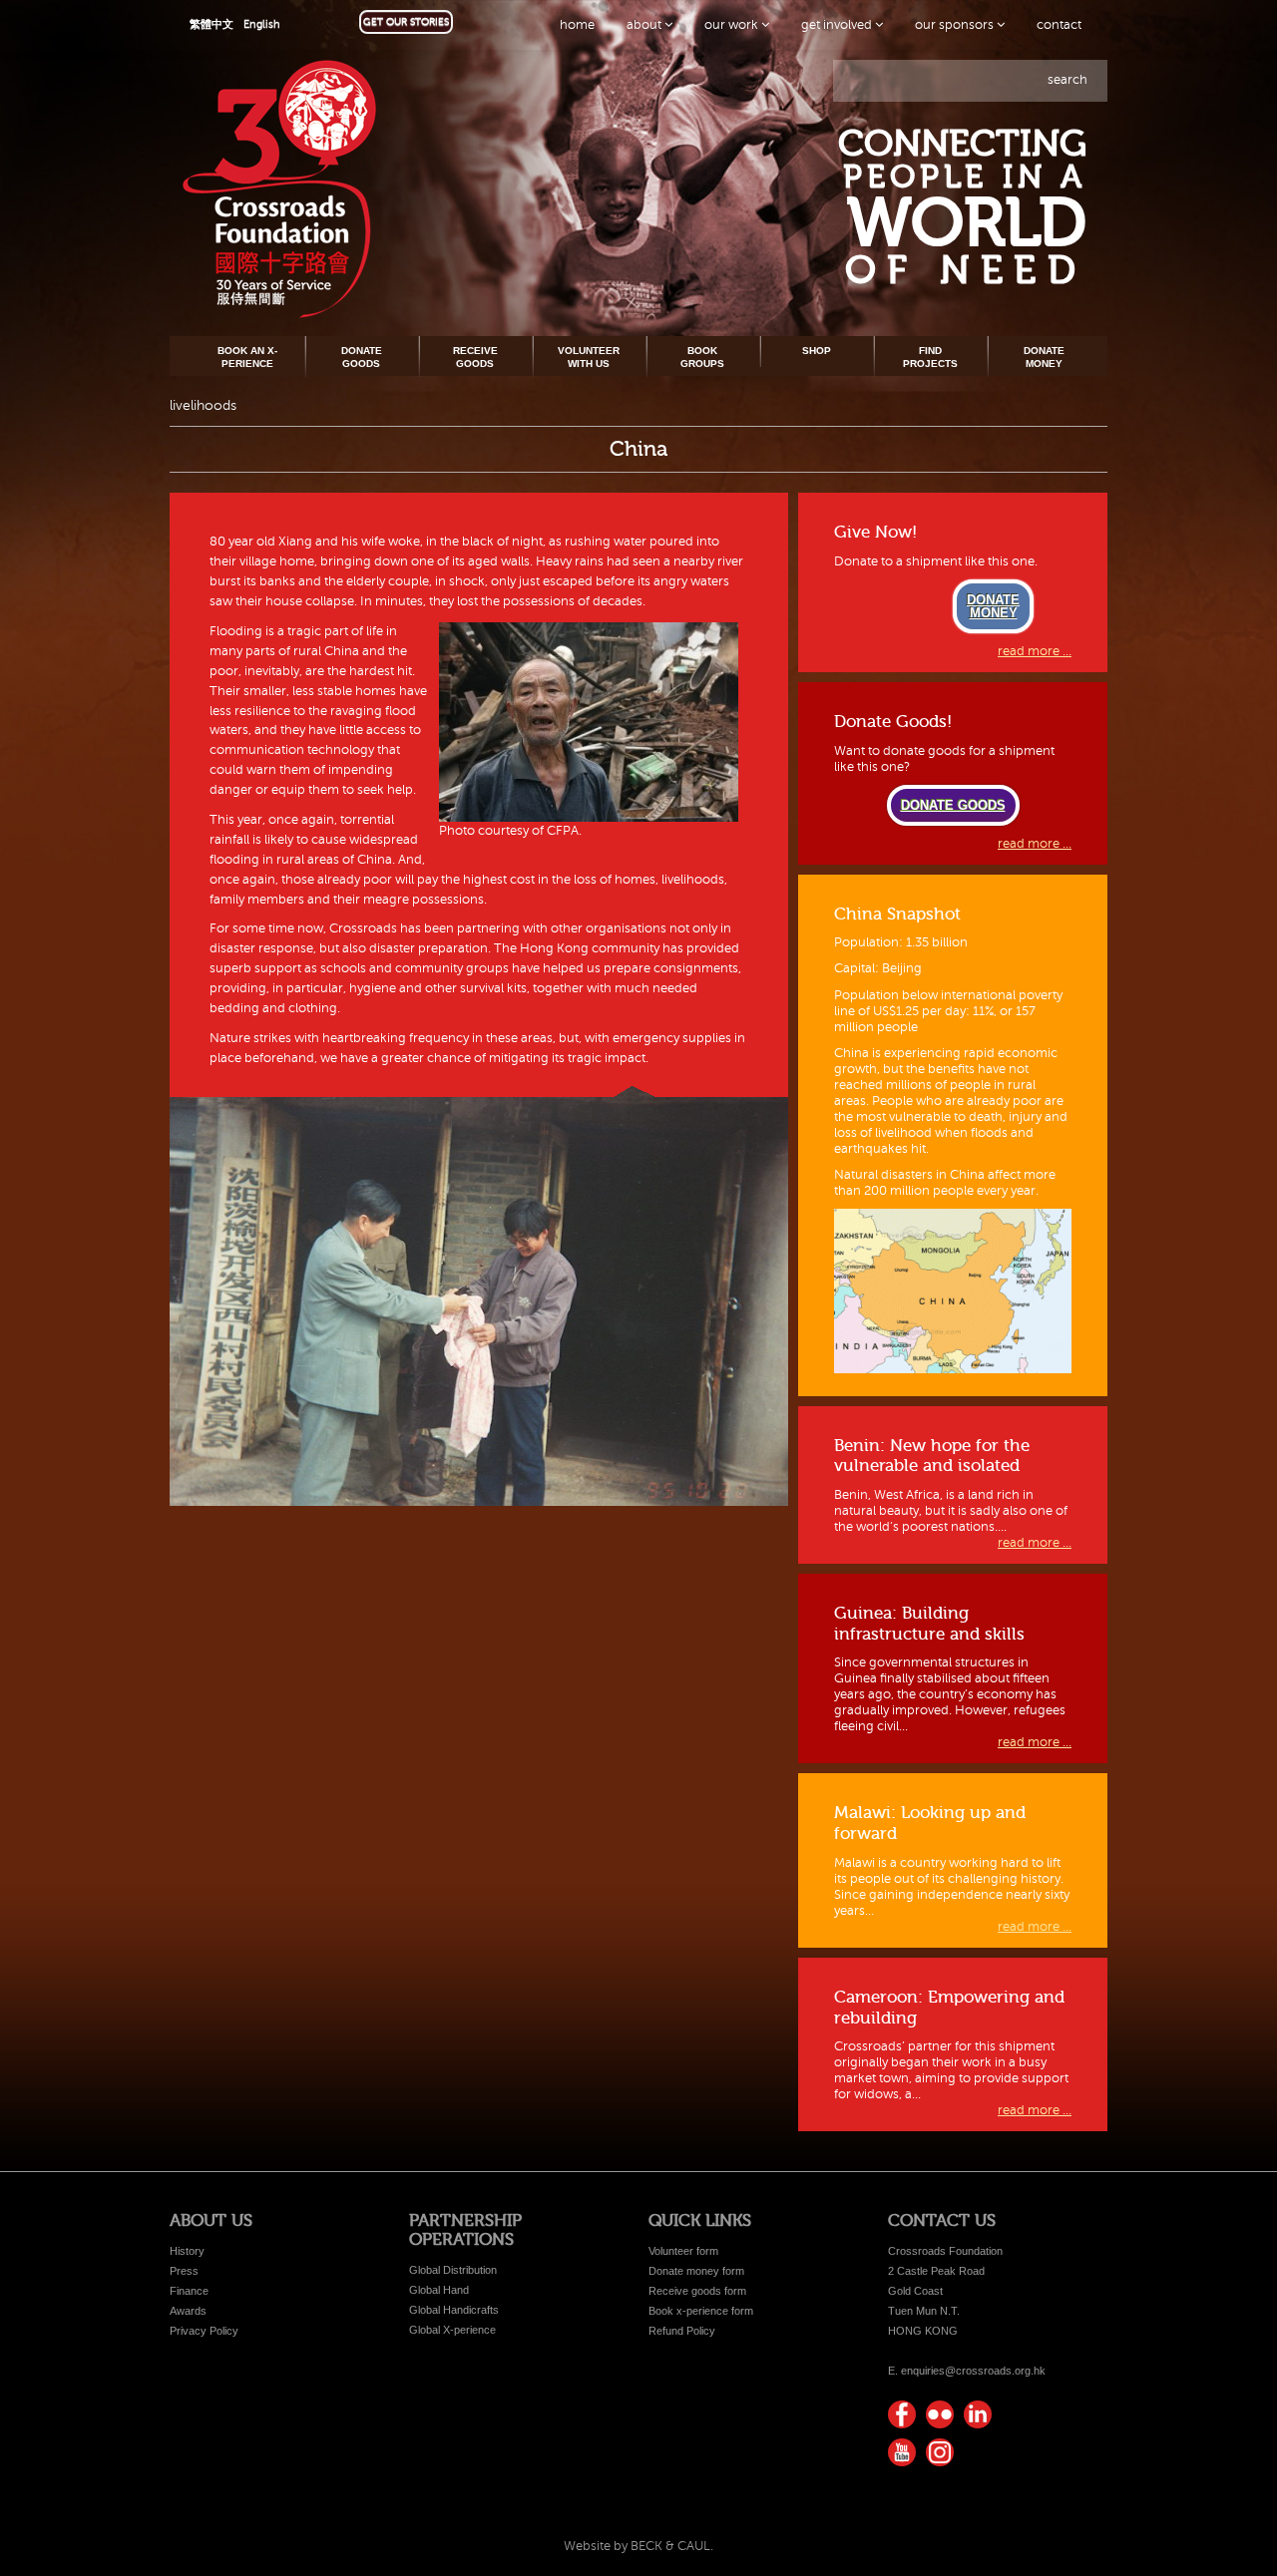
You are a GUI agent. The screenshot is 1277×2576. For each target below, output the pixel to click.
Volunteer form (683, 2251)
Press (184, 2271)
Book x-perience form (701, 2311)
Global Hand (439, 2290)
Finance (189, 2291)
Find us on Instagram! (940, 2452)
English (262, 24)
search (1067, 80)
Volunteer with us (589, 357)
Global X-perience (452, 2330)
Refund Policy (682, 2331)
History (187, 2251)
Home (577, 25)
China (638, 449)
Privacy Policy (204, 2331)
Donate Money (1044, 357)
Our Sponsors (956, 25)
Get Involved (838, 25)
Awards (188, 2311)
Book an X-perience (247, 357)
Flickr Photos (940, 2414)
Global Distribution (453, 2270)
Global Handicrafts (454, 2310)
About (645, 25)
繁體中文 (212, 24)
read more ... (1035, 651)
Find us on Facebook (902, 2414)
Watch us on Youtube (902, 2452)
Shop (817, 351)
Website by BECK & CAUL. (638, 2546)
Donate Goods (362, 357)
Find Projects (930, 357)
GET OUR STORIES (406, 21)
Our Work (733, 25)
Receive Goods (475, 357)
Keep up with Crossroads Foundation (978, 2414)
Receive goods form (697, 2291)
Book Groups (702, 357)
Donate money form (696, 2271)
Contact (1059, 25)
